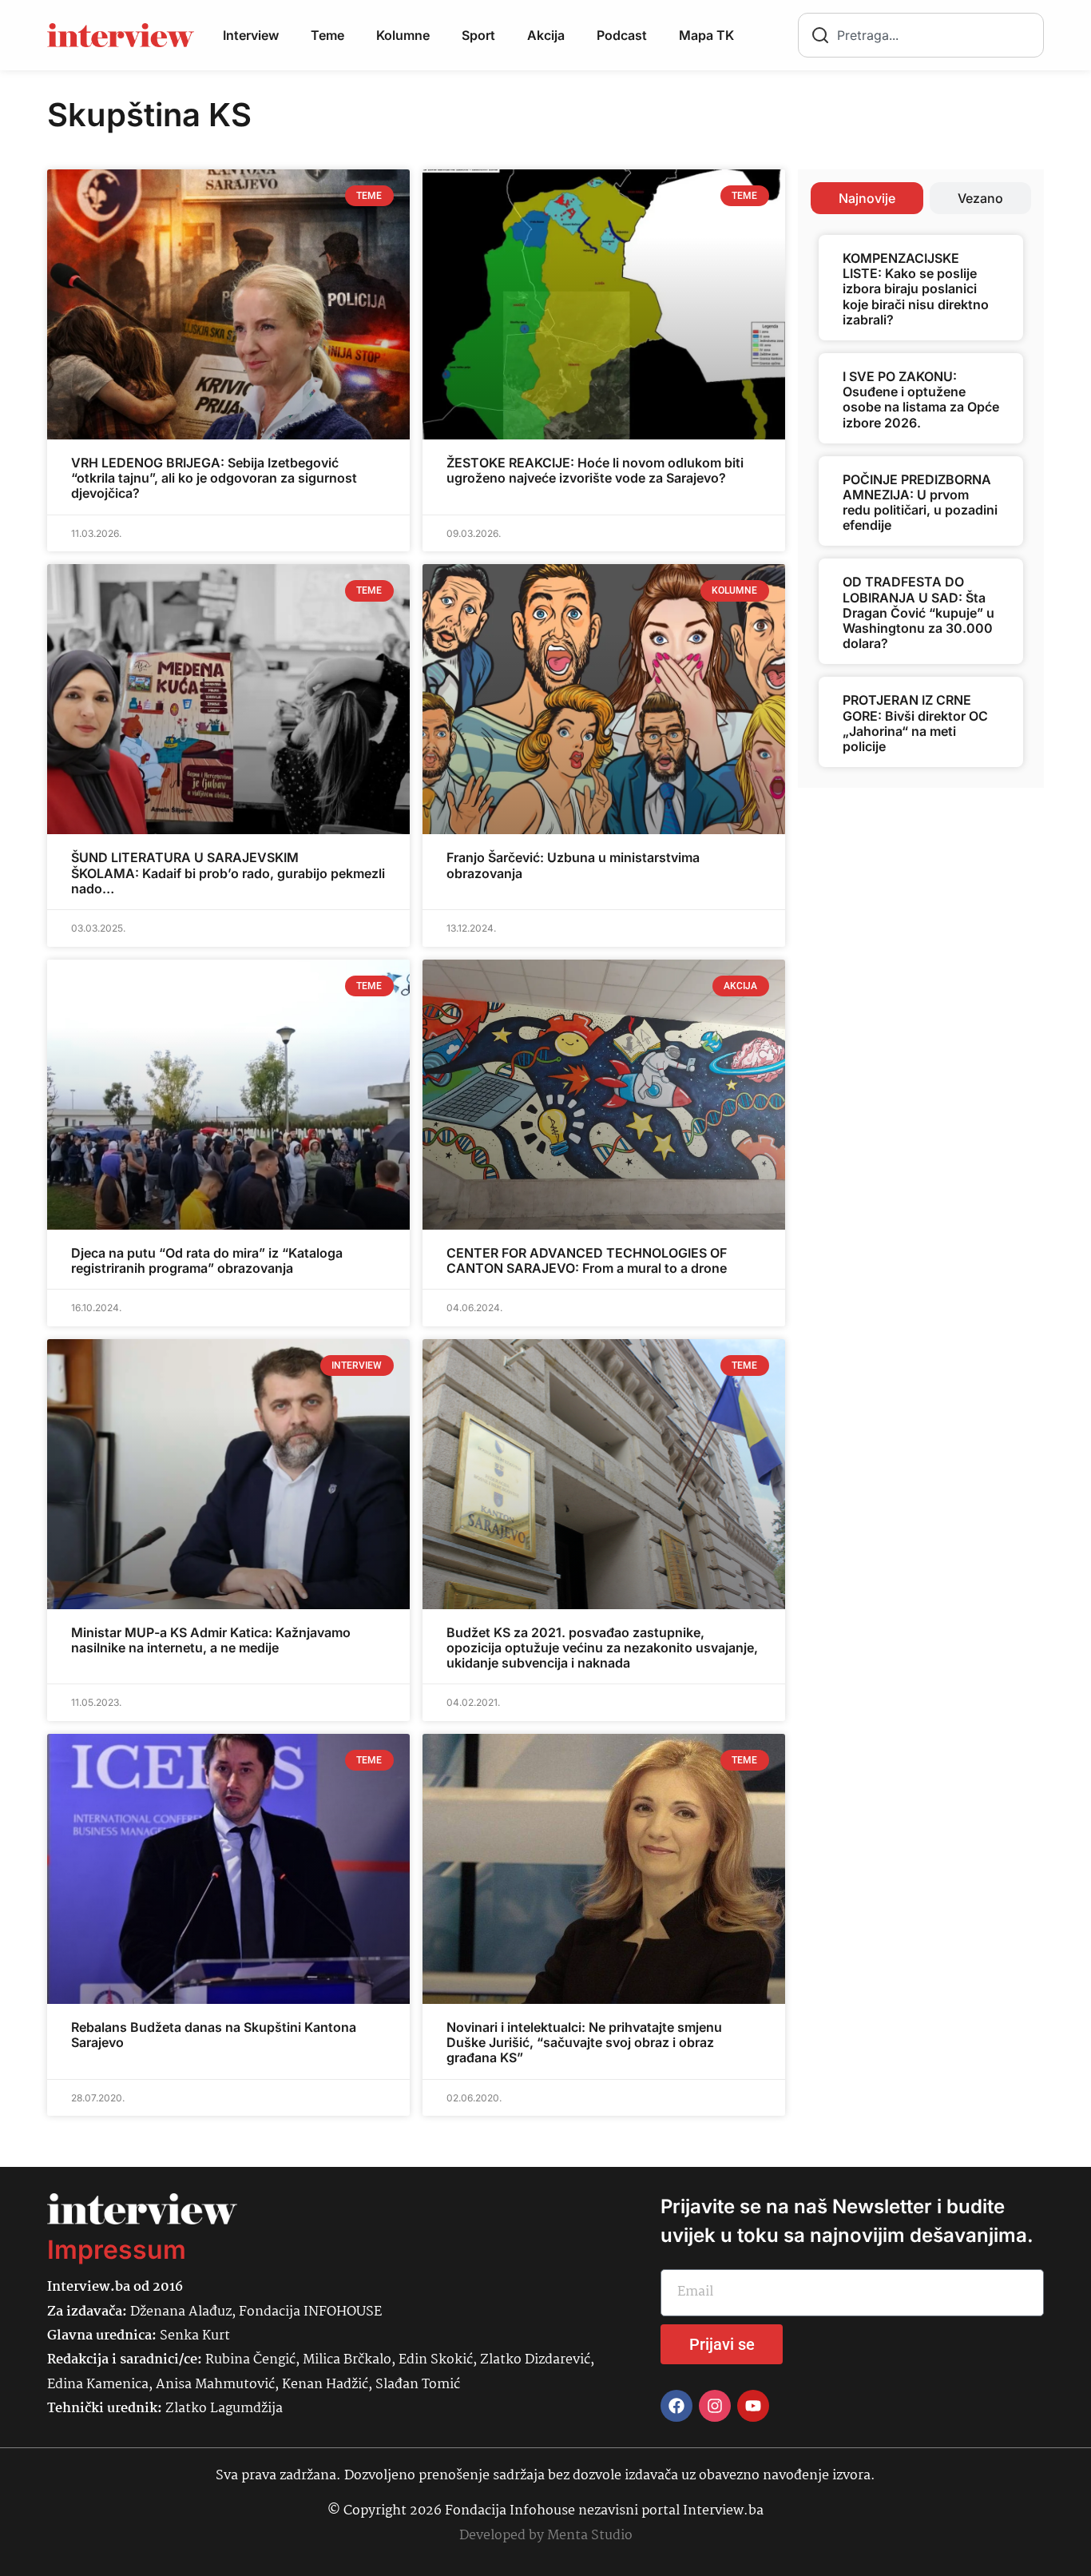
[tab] (867, 198)
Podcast (622, 35)
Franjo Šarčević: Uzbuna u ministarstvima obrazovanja (573, 865)
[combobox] (921, 35)
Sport (478, 35)
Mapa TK (706, 35)
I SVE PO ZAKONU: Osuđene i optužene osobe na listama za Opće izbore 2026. (921, 400)
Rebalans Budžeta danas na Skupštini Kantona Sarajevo (214, 2035)
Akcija (546, 35)
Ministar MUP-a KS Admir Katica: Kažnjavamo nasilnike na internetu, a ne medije (211, 1640)
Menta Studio (590, 2536)
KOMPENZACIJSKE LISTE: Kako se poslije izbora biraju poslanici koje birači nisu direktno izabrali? (916, 289)
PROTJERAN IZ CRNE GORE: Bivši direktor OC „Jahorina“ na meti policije (915, 723)
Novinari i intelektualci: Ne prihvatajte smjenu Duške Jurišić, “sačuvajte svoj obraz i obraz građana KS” (584, 2042)
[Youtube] (753, 2406)
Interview (251, 35)
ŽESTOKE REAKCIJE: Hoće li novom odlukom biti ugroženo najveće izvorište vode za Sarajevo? (595, 470)
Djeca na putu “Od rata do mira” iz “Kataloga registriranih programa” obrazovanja (207, 1260)
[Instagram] (715, 2406)
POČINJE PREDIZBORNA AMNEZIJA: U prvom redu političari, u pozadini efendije (920, 503)
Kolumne (403, 35)
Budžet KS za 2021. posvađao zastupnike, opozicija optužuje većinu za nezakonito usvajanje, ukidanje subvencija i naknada (602, 1648)
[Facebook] (676, 2406)
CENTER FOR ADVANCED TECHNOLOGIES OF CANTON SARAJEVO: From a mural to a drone (587, 1260)
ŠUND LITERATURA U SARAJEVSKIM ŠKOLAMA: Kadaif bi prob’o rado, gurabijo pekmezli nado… (228, 873)
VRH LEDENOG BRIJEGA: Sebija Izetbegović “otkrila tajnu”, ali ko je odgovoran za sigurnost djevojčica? (214, 478)
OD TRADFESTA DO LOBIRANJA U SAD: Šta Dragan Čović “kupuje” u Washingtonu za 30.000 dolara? (918, 612)
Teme (327, 35)
